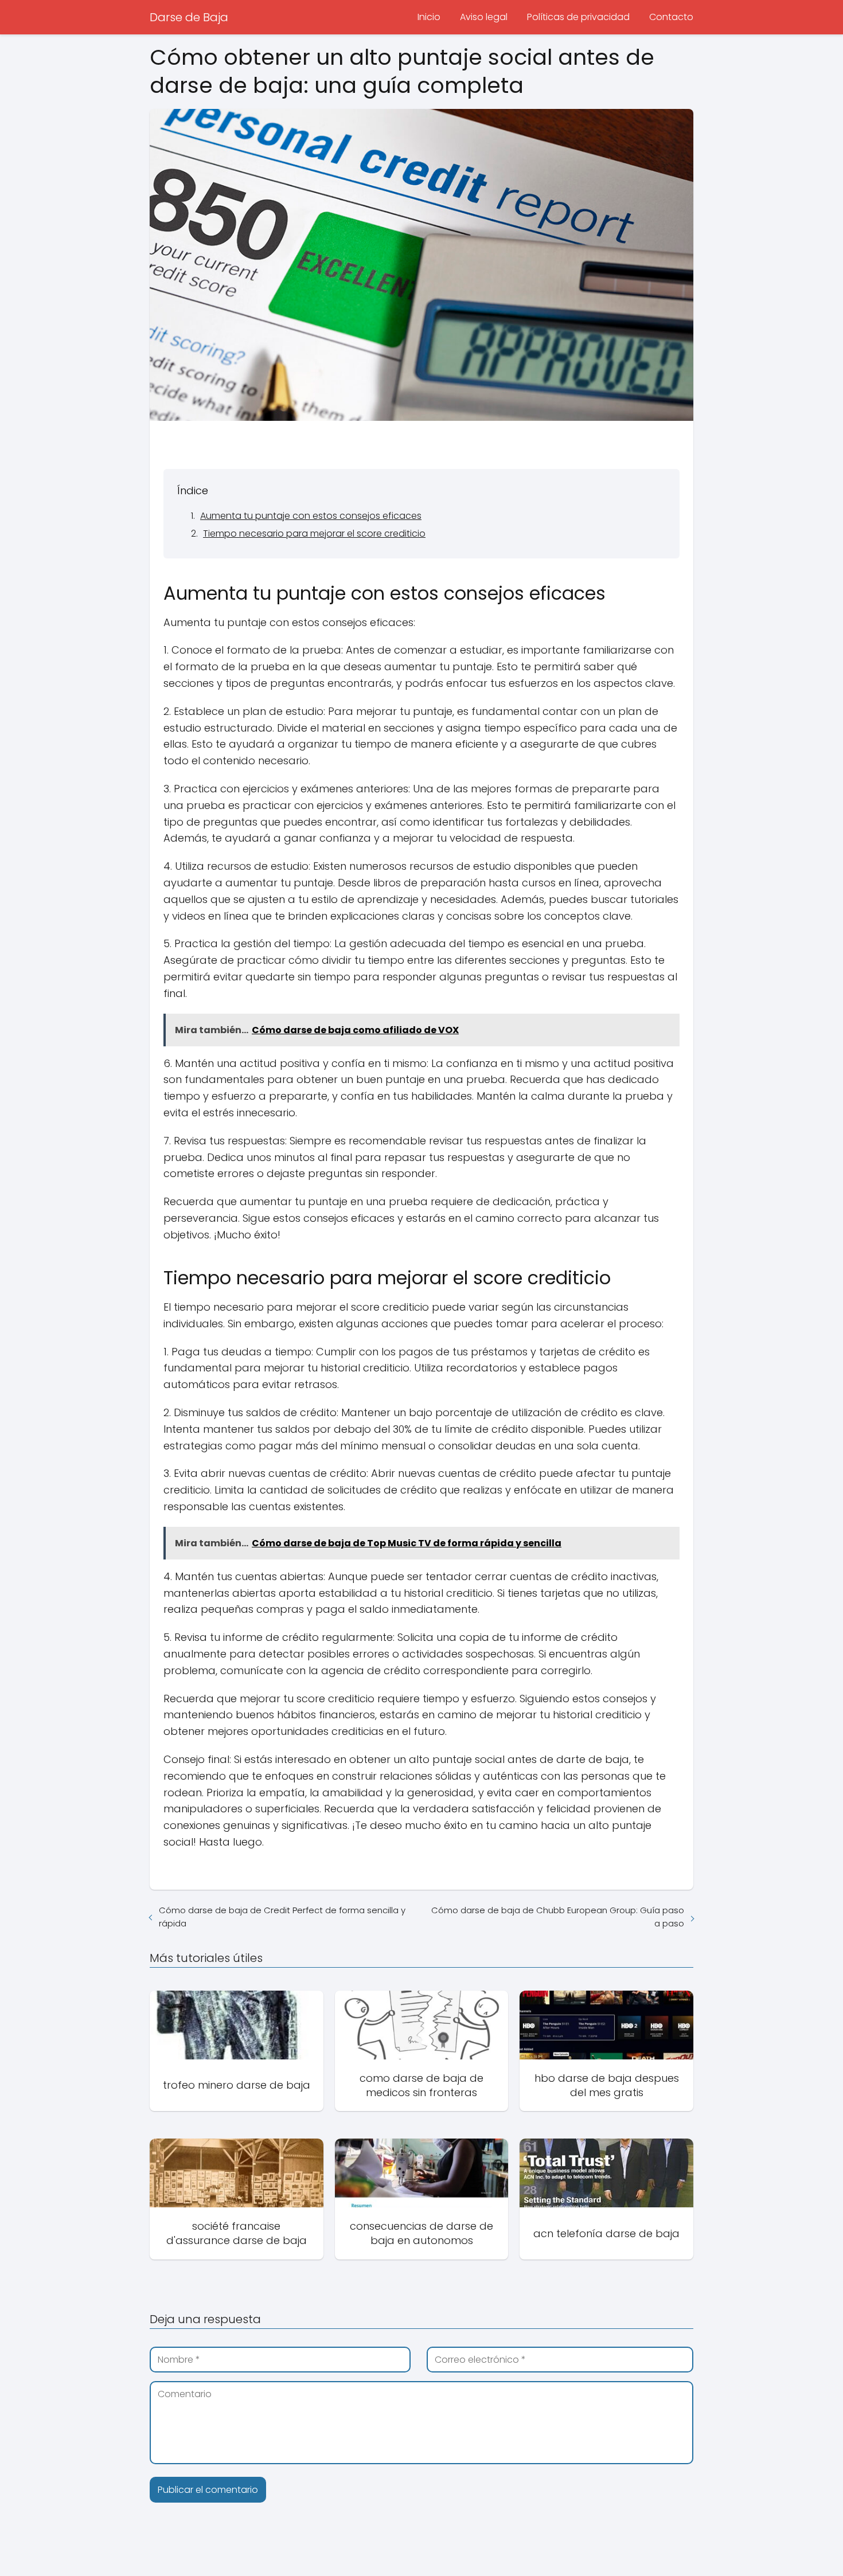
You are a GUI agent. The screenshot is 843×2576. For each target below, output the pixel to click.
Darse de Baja (189, 17)
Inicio (429, 17)
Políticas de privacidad (578, 17)
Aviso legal (484, 17)
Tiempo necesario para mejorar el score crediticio (314, 533)
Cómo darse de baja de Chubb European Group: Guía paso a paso (558, 1917)
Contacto (671, 17)
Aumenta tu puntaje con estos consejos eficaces (311, 516)
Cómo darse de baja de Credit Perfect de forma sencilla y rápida (282, 1917)
